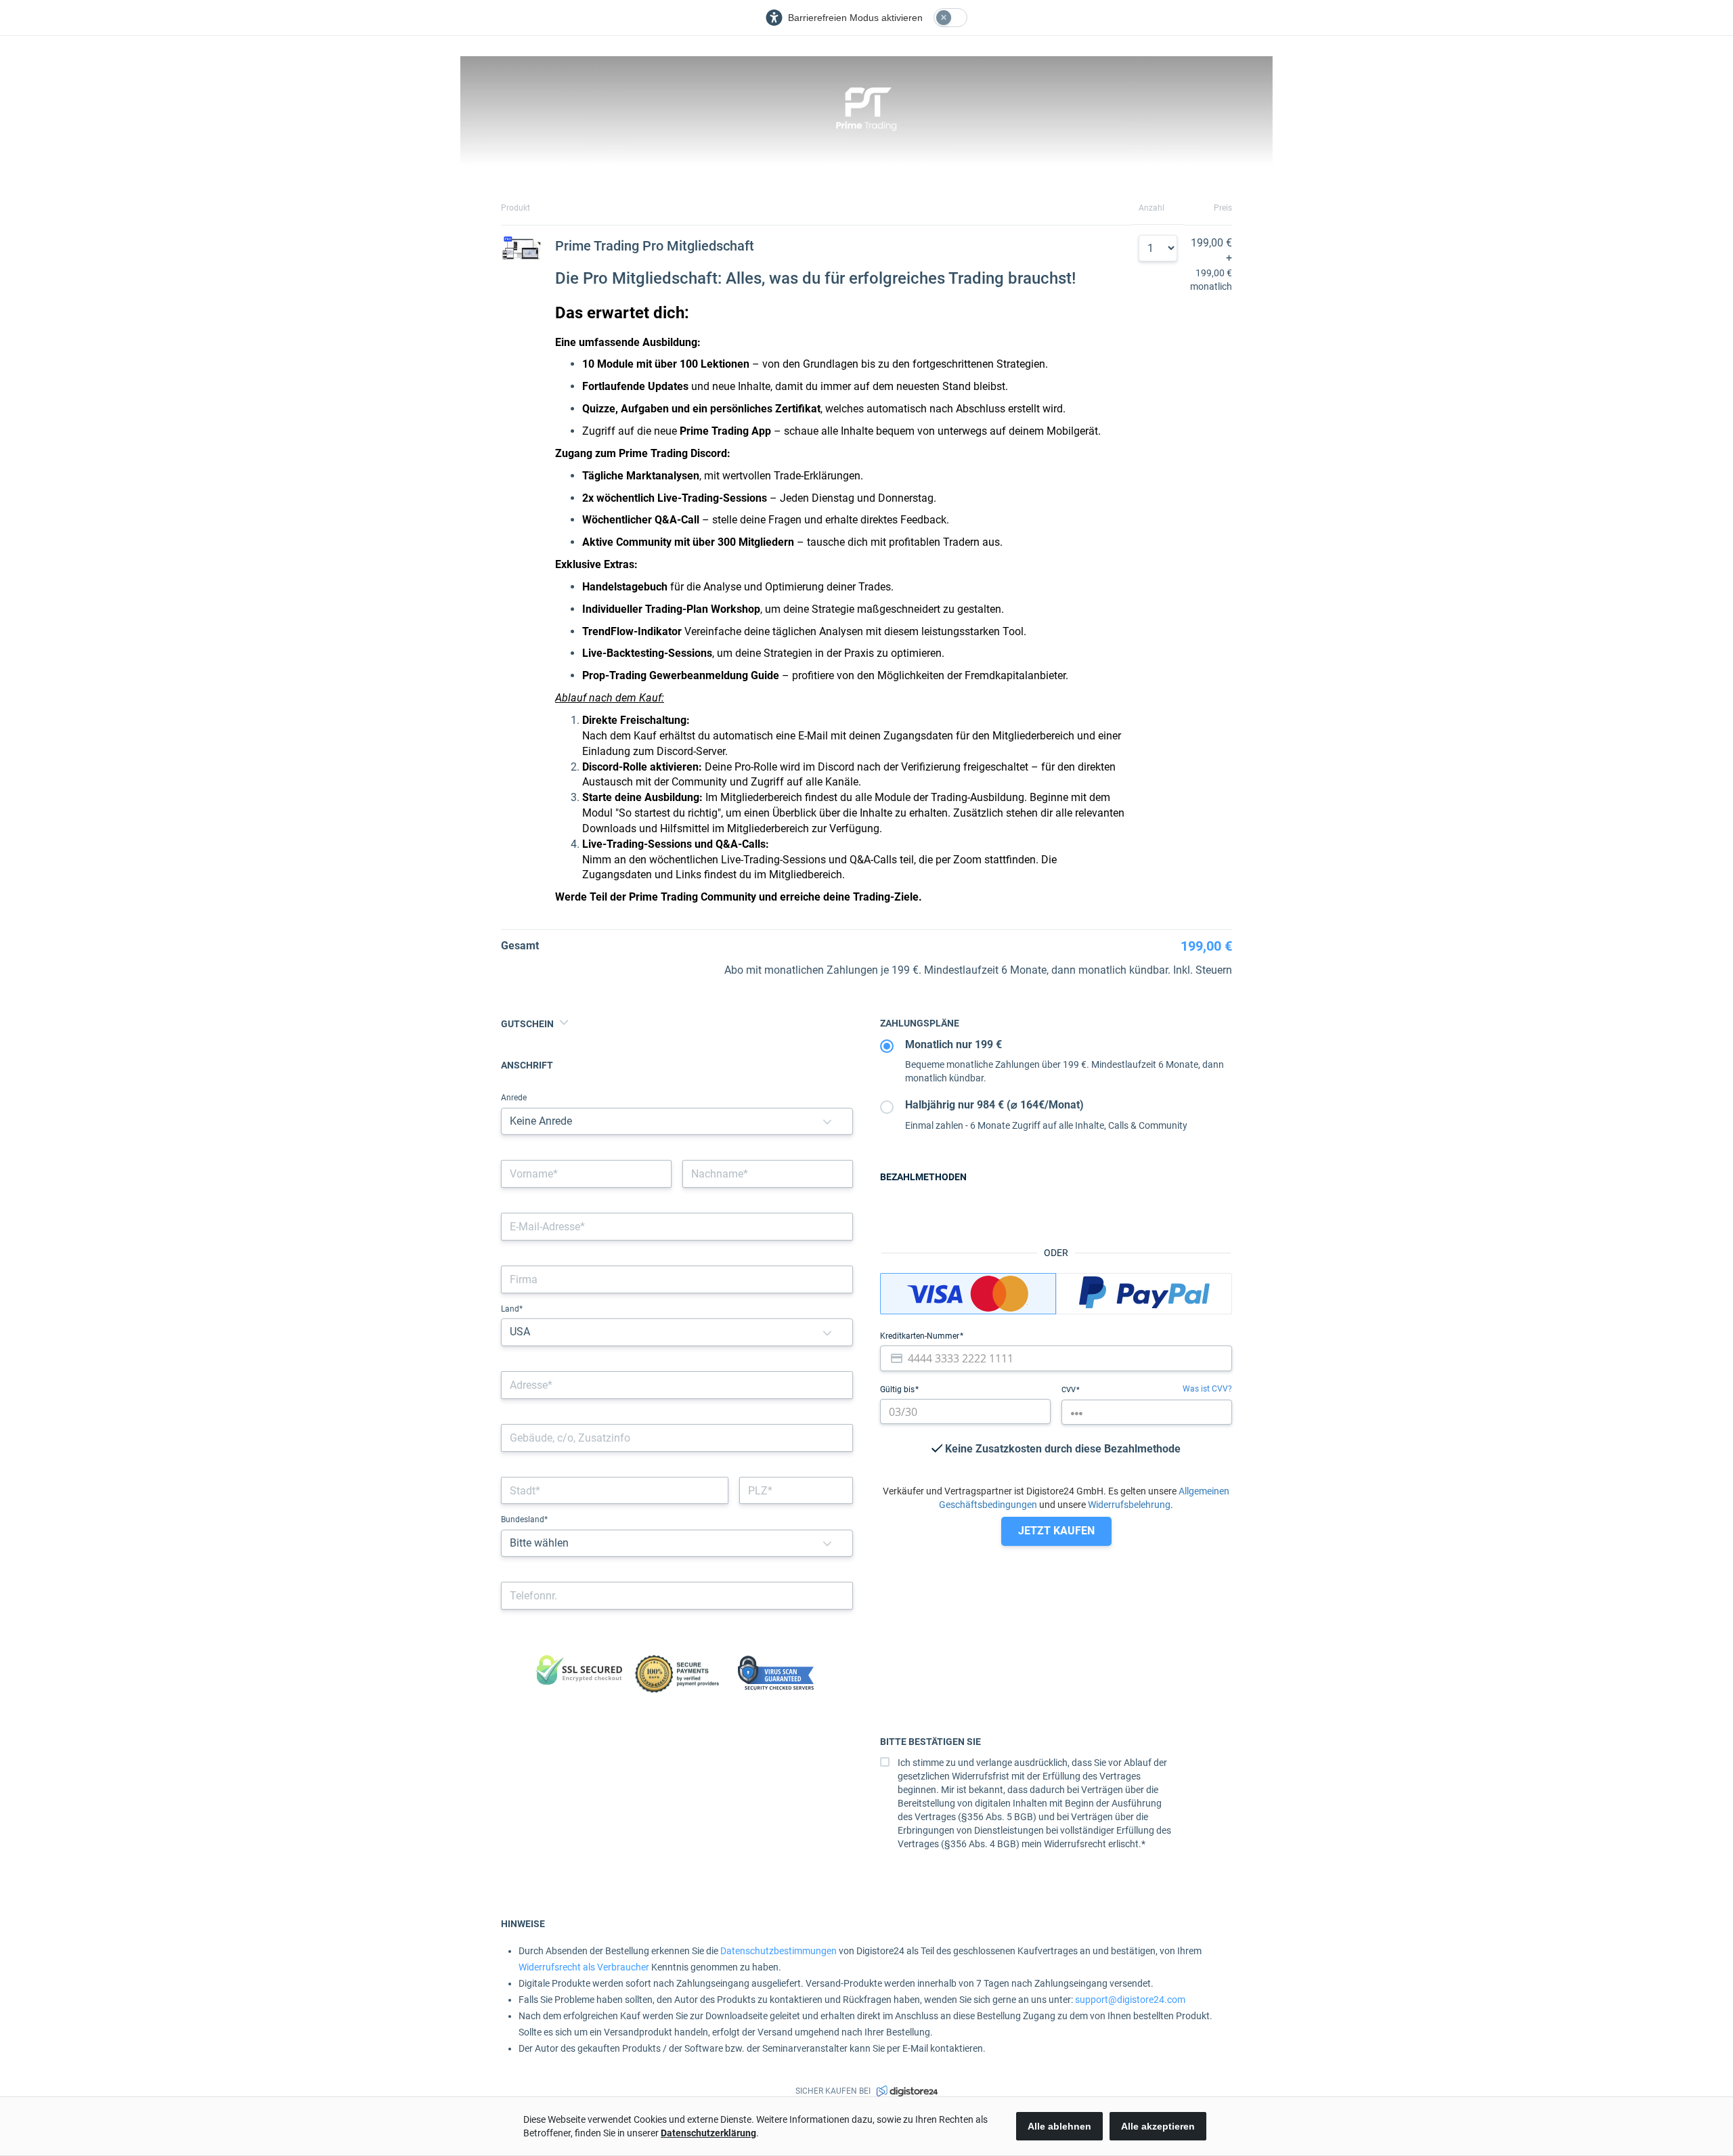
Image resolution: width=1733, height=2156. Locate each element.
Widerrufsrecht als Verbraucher (584, 1967)
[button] (827, 1122)
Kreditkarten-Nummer (921, 1336)
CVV (1070, 1390)
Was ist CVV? (1207, 1389)
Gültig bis (898, 1389)
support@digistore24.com (1130, 2000)
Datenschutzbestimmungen (778, 1951)
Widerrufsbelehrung (1129, 1505)
